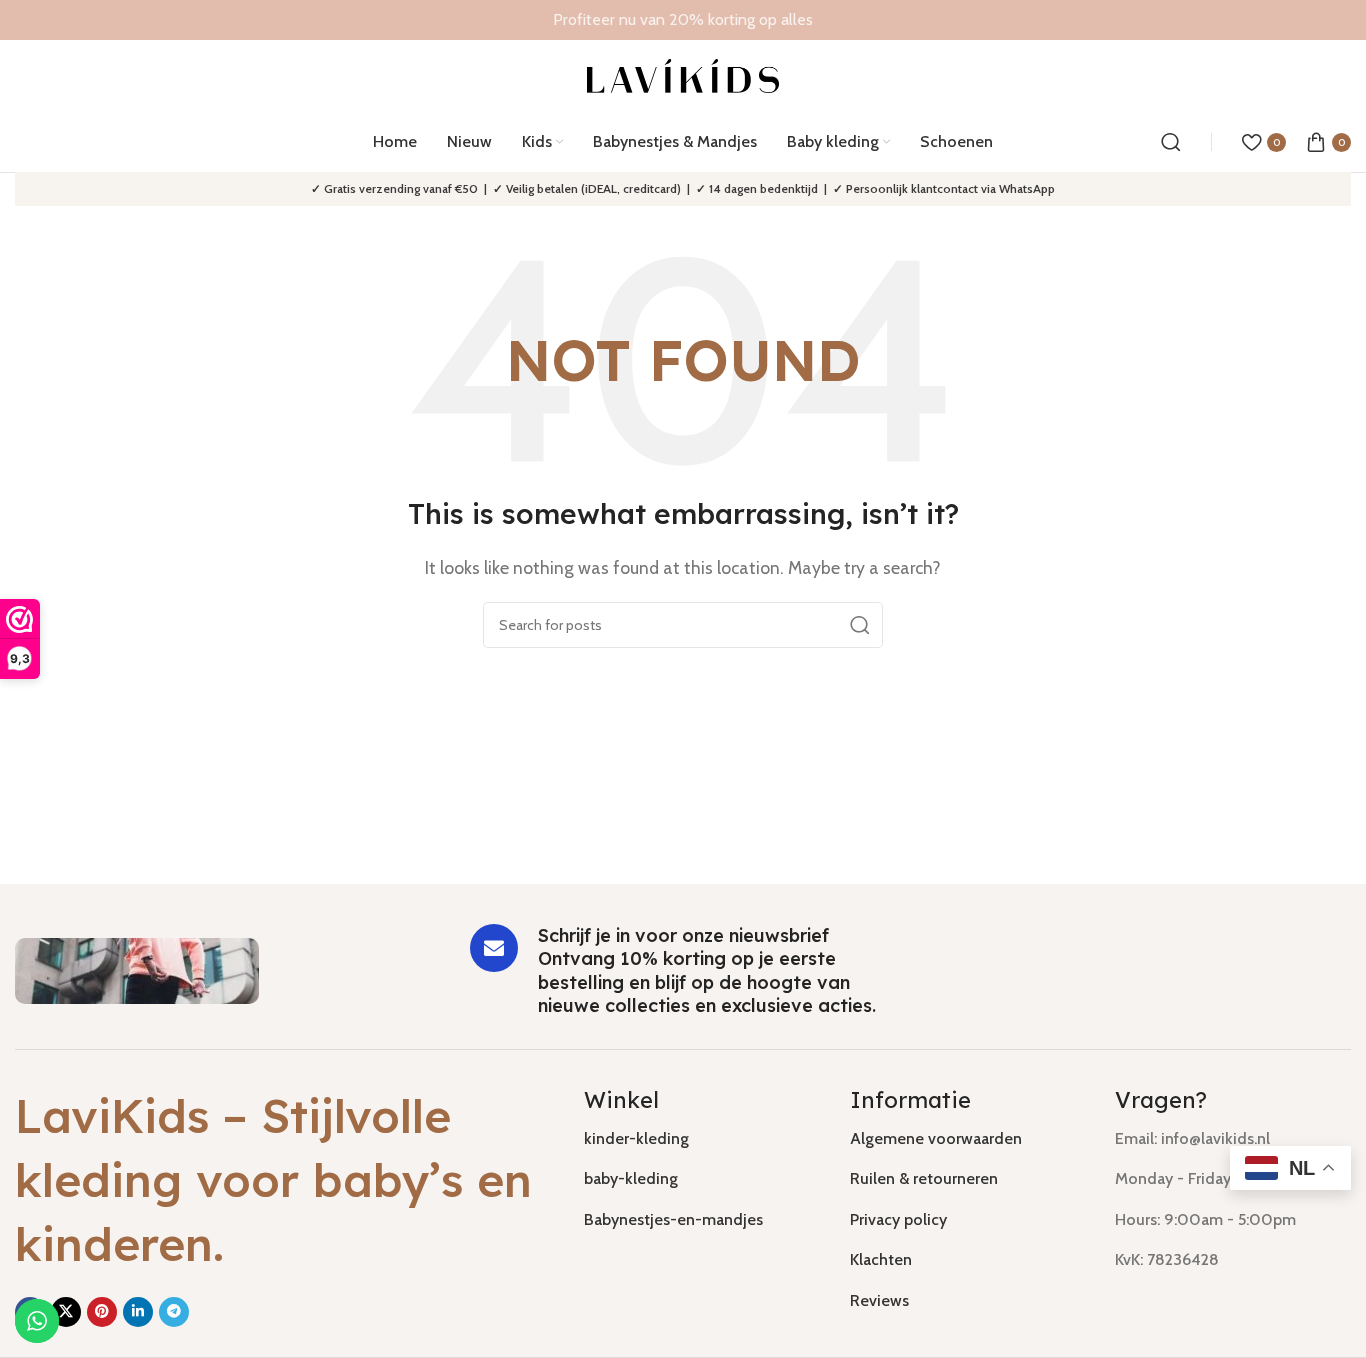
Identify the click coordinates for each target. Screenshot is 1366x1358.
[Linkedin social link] (138, 1312)
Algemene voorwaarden (936, 1138)
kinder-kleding (636, 1138)
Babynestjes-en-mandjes (673, 1219)
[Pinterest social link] (102, 1312)
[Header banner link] (683, 20)
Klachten (881, 1259)
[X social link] (66, 1312)
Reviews (879, 1300)
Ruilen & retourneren (924, 1178)
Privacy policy (898, 1219)
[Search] (1171, 142)
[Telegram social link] (174, 1312)
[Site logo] (683, 74)
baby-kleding (631, 1178)
